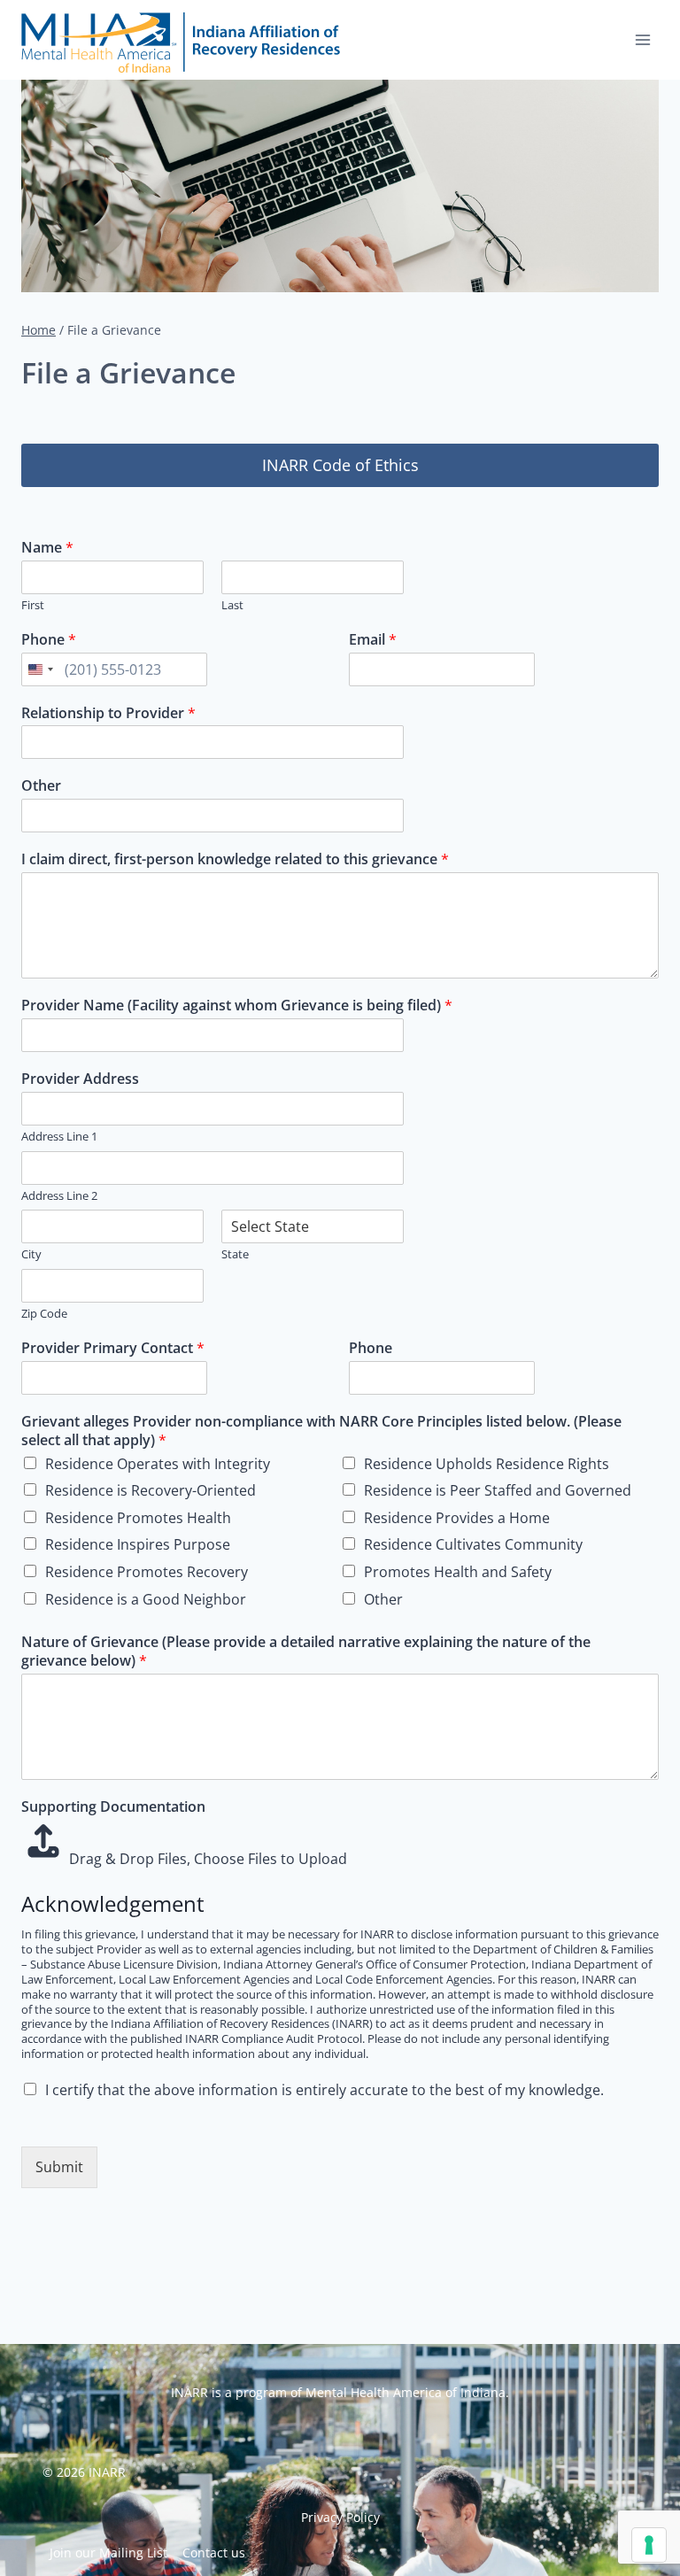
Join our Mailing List (108, 2553)
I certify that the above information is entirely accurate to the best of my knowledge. (325, 2090)
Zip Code (44, 1314)
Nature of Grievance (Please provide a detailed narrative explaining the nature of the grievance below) (306, 1652)
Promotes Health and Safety (458, 1572)
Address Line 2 (59, 1196)
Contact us (214, 2553)
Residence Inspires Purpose (138, 1544)
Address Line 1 (59, 1137)
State (235, 1254)
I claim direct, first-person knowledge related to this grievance (235, 859)
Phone (49, 640)
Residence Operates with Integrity (158, 1464)
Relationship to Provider (108, 713)
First (33, 605)
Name (47, 548)
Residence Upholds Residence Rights (487, 1464)
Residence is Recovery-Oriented (151, 1490)
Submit (59, 2167)
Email (373, 640)
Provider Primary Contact (113, 1348)
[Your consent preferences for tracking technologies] (649, 2545)
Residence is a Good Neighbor (146, 1599)
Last (232, 605)
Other (41, 786)
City (31, 1254)
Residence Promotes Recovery (147, 1572)
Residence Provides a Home (457, 1518)
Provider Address (80, 1079)
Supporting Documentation (113, 1807)
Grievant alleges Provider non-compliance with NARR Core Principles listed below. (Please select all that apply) (321, 1431)
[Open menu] (642, 39)
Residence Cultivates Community (473, 1544)
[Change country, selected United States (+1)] (40, 669)
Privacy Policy (340, 2517)
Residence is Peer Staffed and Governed (498, 1490)
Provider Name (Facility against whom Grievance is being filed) (237, 1006)
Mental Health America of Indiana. (407, 2392)
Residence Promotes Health (138, 1518)
